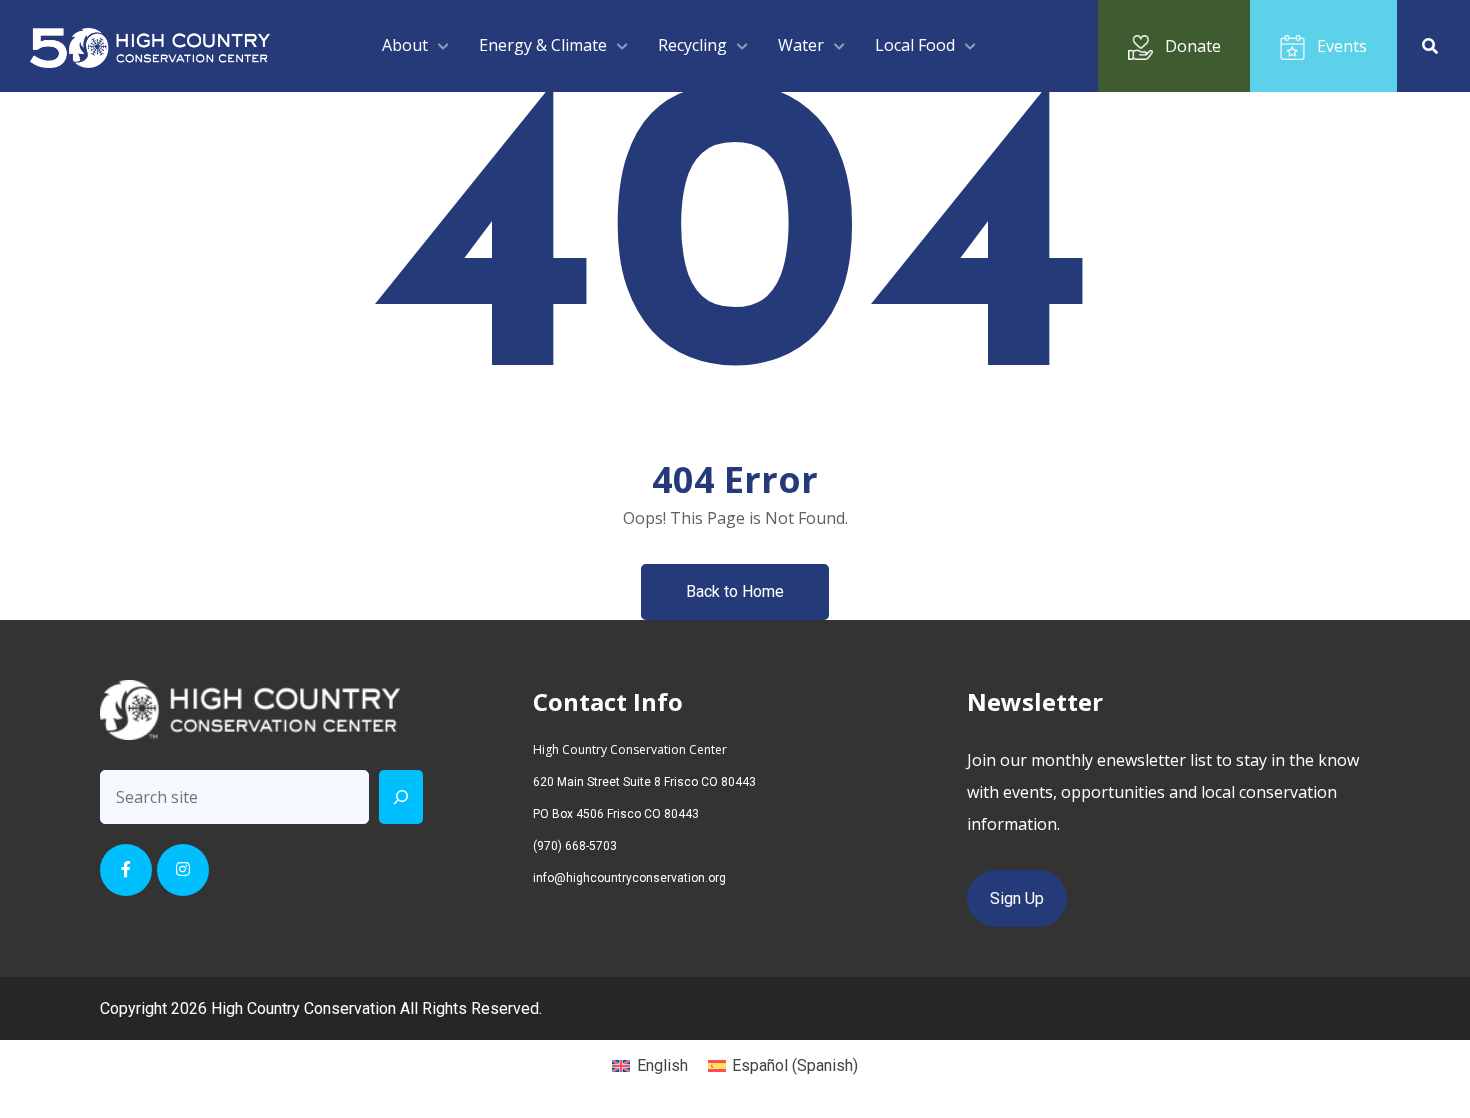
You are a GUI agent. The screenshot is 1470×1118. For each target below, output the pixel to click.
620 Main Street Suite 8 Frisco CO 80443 (644, 782)
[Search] (401, 797)
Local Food (915, 45)
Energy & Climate (543, 45)
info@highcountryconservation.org (629, 878)
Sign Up (1017, 898)
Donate (1193, 46)
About (405, 45)
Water (801, 45)
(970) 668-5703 (575, 846)
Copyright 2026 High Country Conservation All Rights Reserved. (321, 1008)
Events (1342, 46)
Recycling (692, 45)
